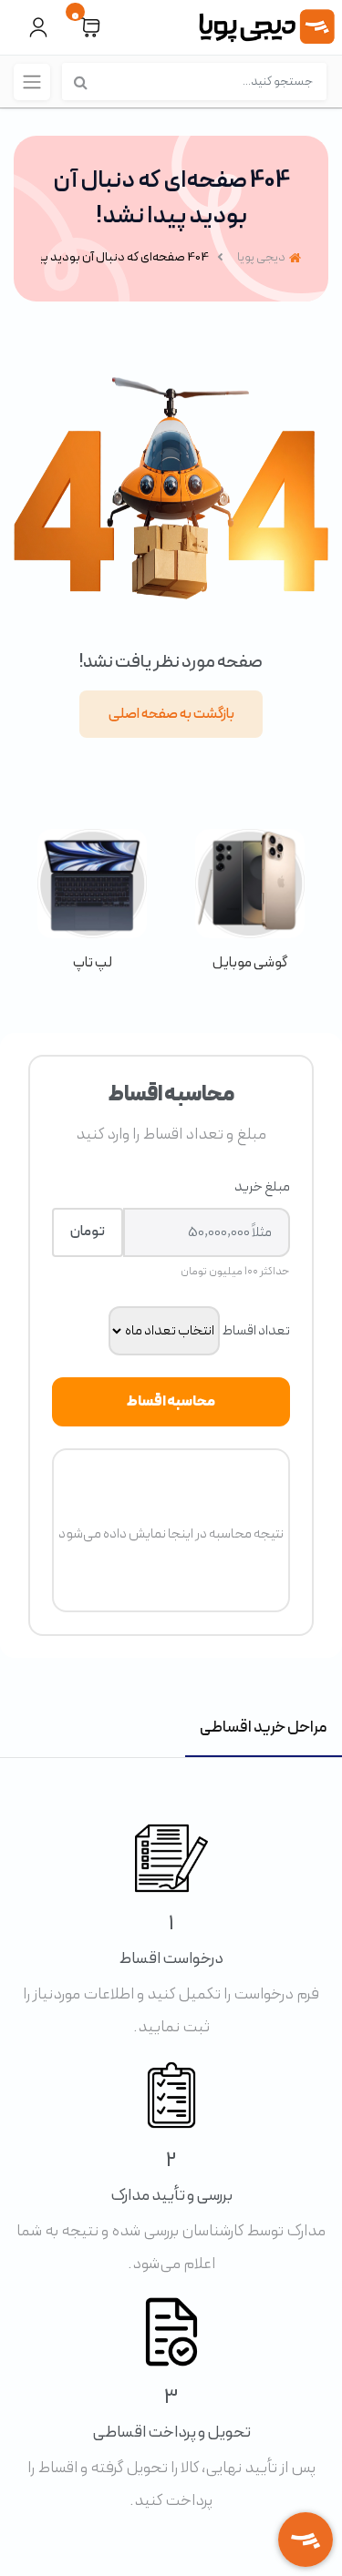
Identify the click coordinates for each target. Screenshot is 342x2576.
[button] (90, 28)
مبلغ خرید (262, 1187)
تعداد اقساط (256, 1331)
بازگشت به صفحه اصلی (171, 714)
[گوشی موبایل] (250, 901)
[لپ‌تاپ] (93, 901)
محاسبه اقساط (171, 1402)
